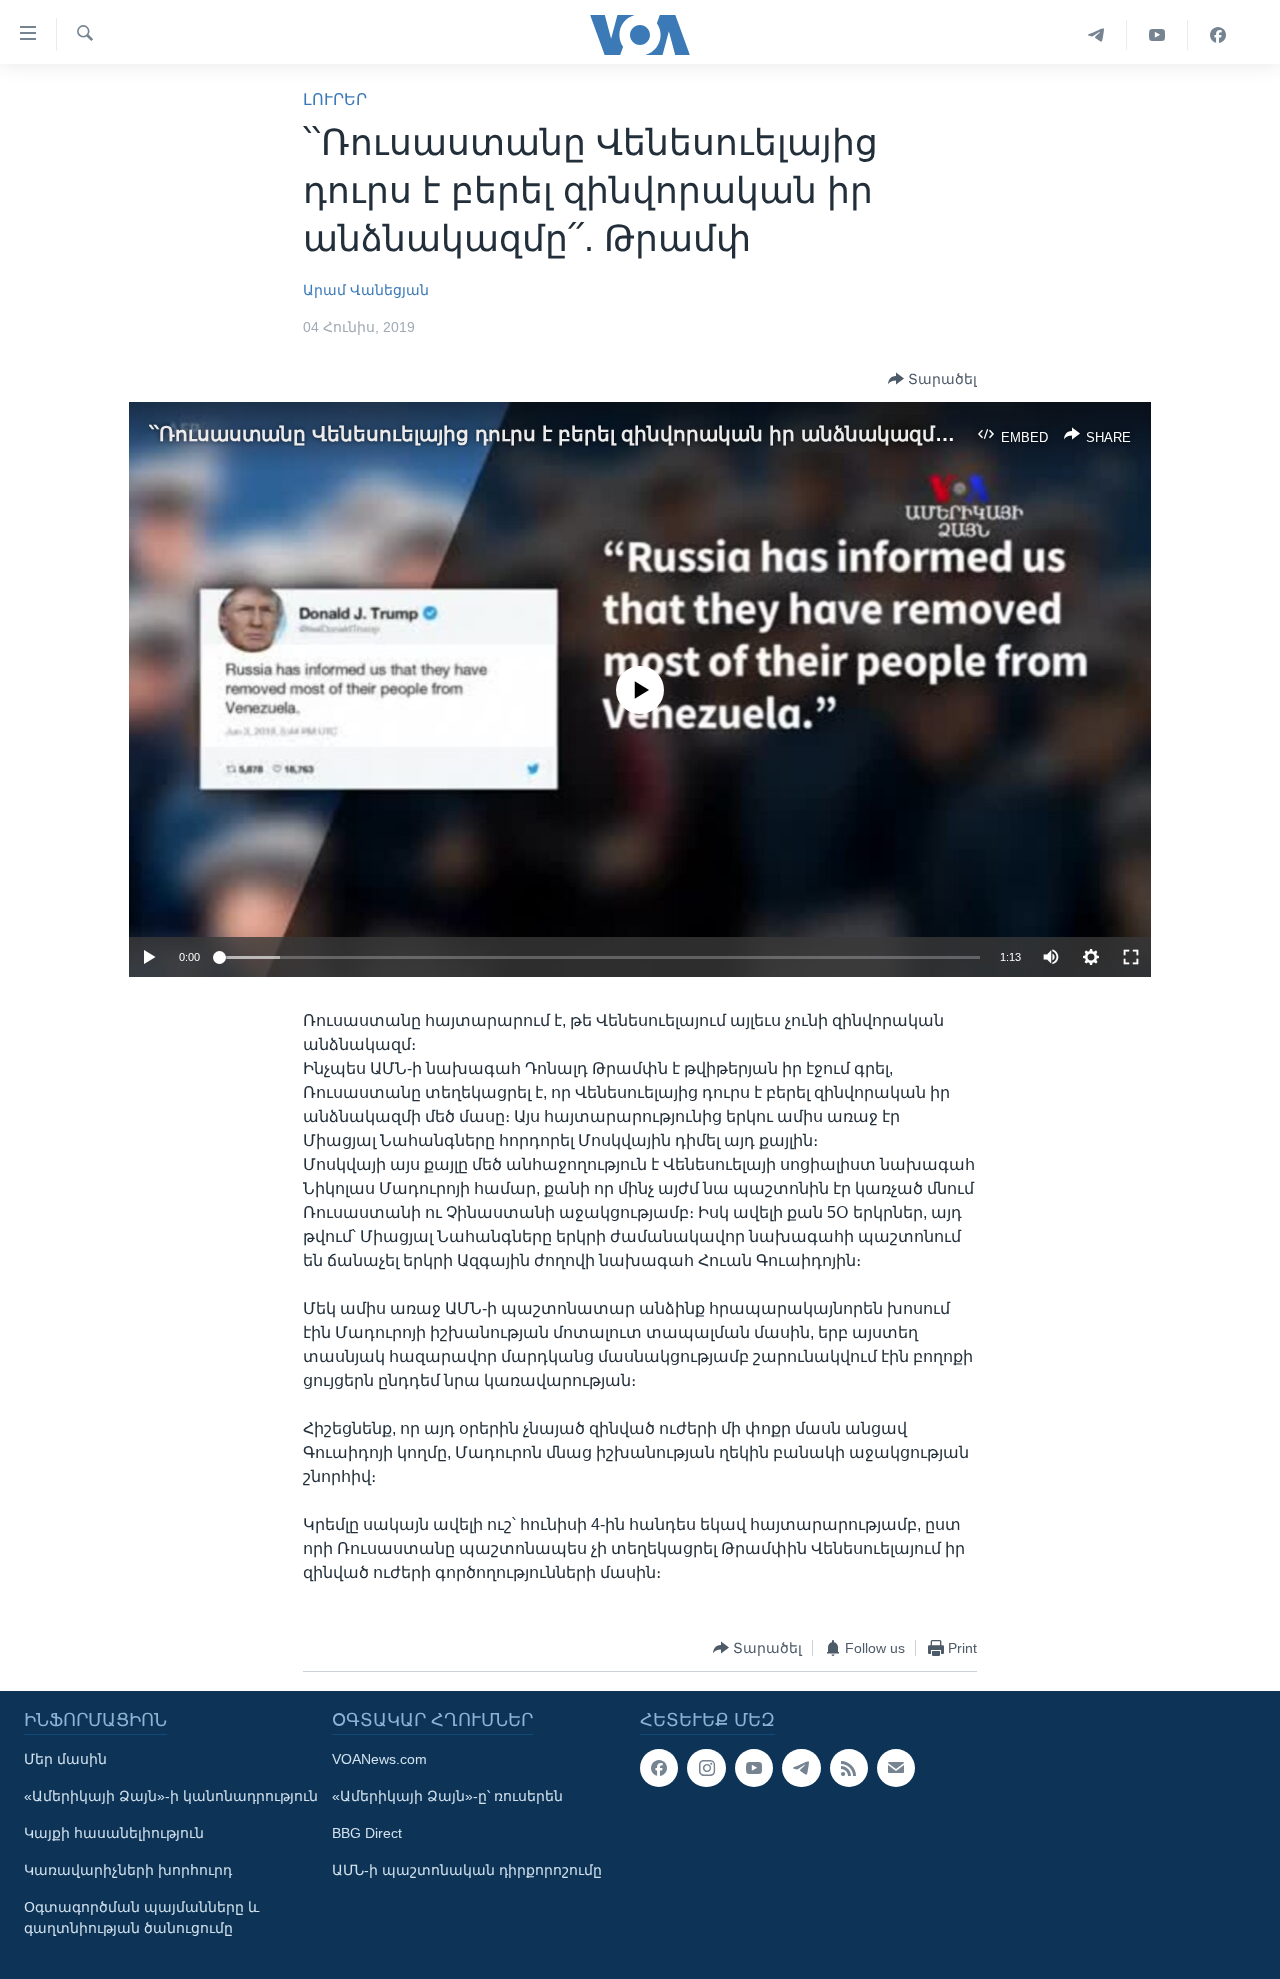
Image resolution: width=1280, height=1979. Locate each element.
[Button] (932, 379)
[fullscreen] (1131, 957)
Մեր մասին (65, 1759)
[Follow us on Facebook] (659, 1768)
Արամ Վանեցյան (366, 290)
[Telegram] (1096, 35)
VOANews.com (379, 1759)
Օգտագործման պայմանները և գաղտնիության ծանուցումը (141, 1917)
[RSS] (849, 1768)
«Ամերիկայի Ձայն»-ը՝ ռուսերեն (447, 1796)
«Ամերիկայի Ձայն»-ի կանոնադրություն (171, 1796)
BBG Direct (367, 1833)
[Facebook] (1218, 35)
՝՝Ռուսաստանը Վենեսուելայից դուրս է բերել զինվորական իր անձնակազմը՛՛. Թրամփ (600, 434)
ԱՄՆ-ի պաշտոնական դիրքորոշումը (467, 1870)
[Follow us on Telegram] (801, 1768)
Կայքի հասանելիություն (114, 1833)
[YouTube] (1157, 35)
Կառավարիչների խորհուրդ (128, 1870)
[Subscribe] (896, 1768)
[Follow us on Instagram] (706, 1768)
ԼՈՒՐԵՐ (335, 99)
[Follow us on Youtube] (754, 1768)
